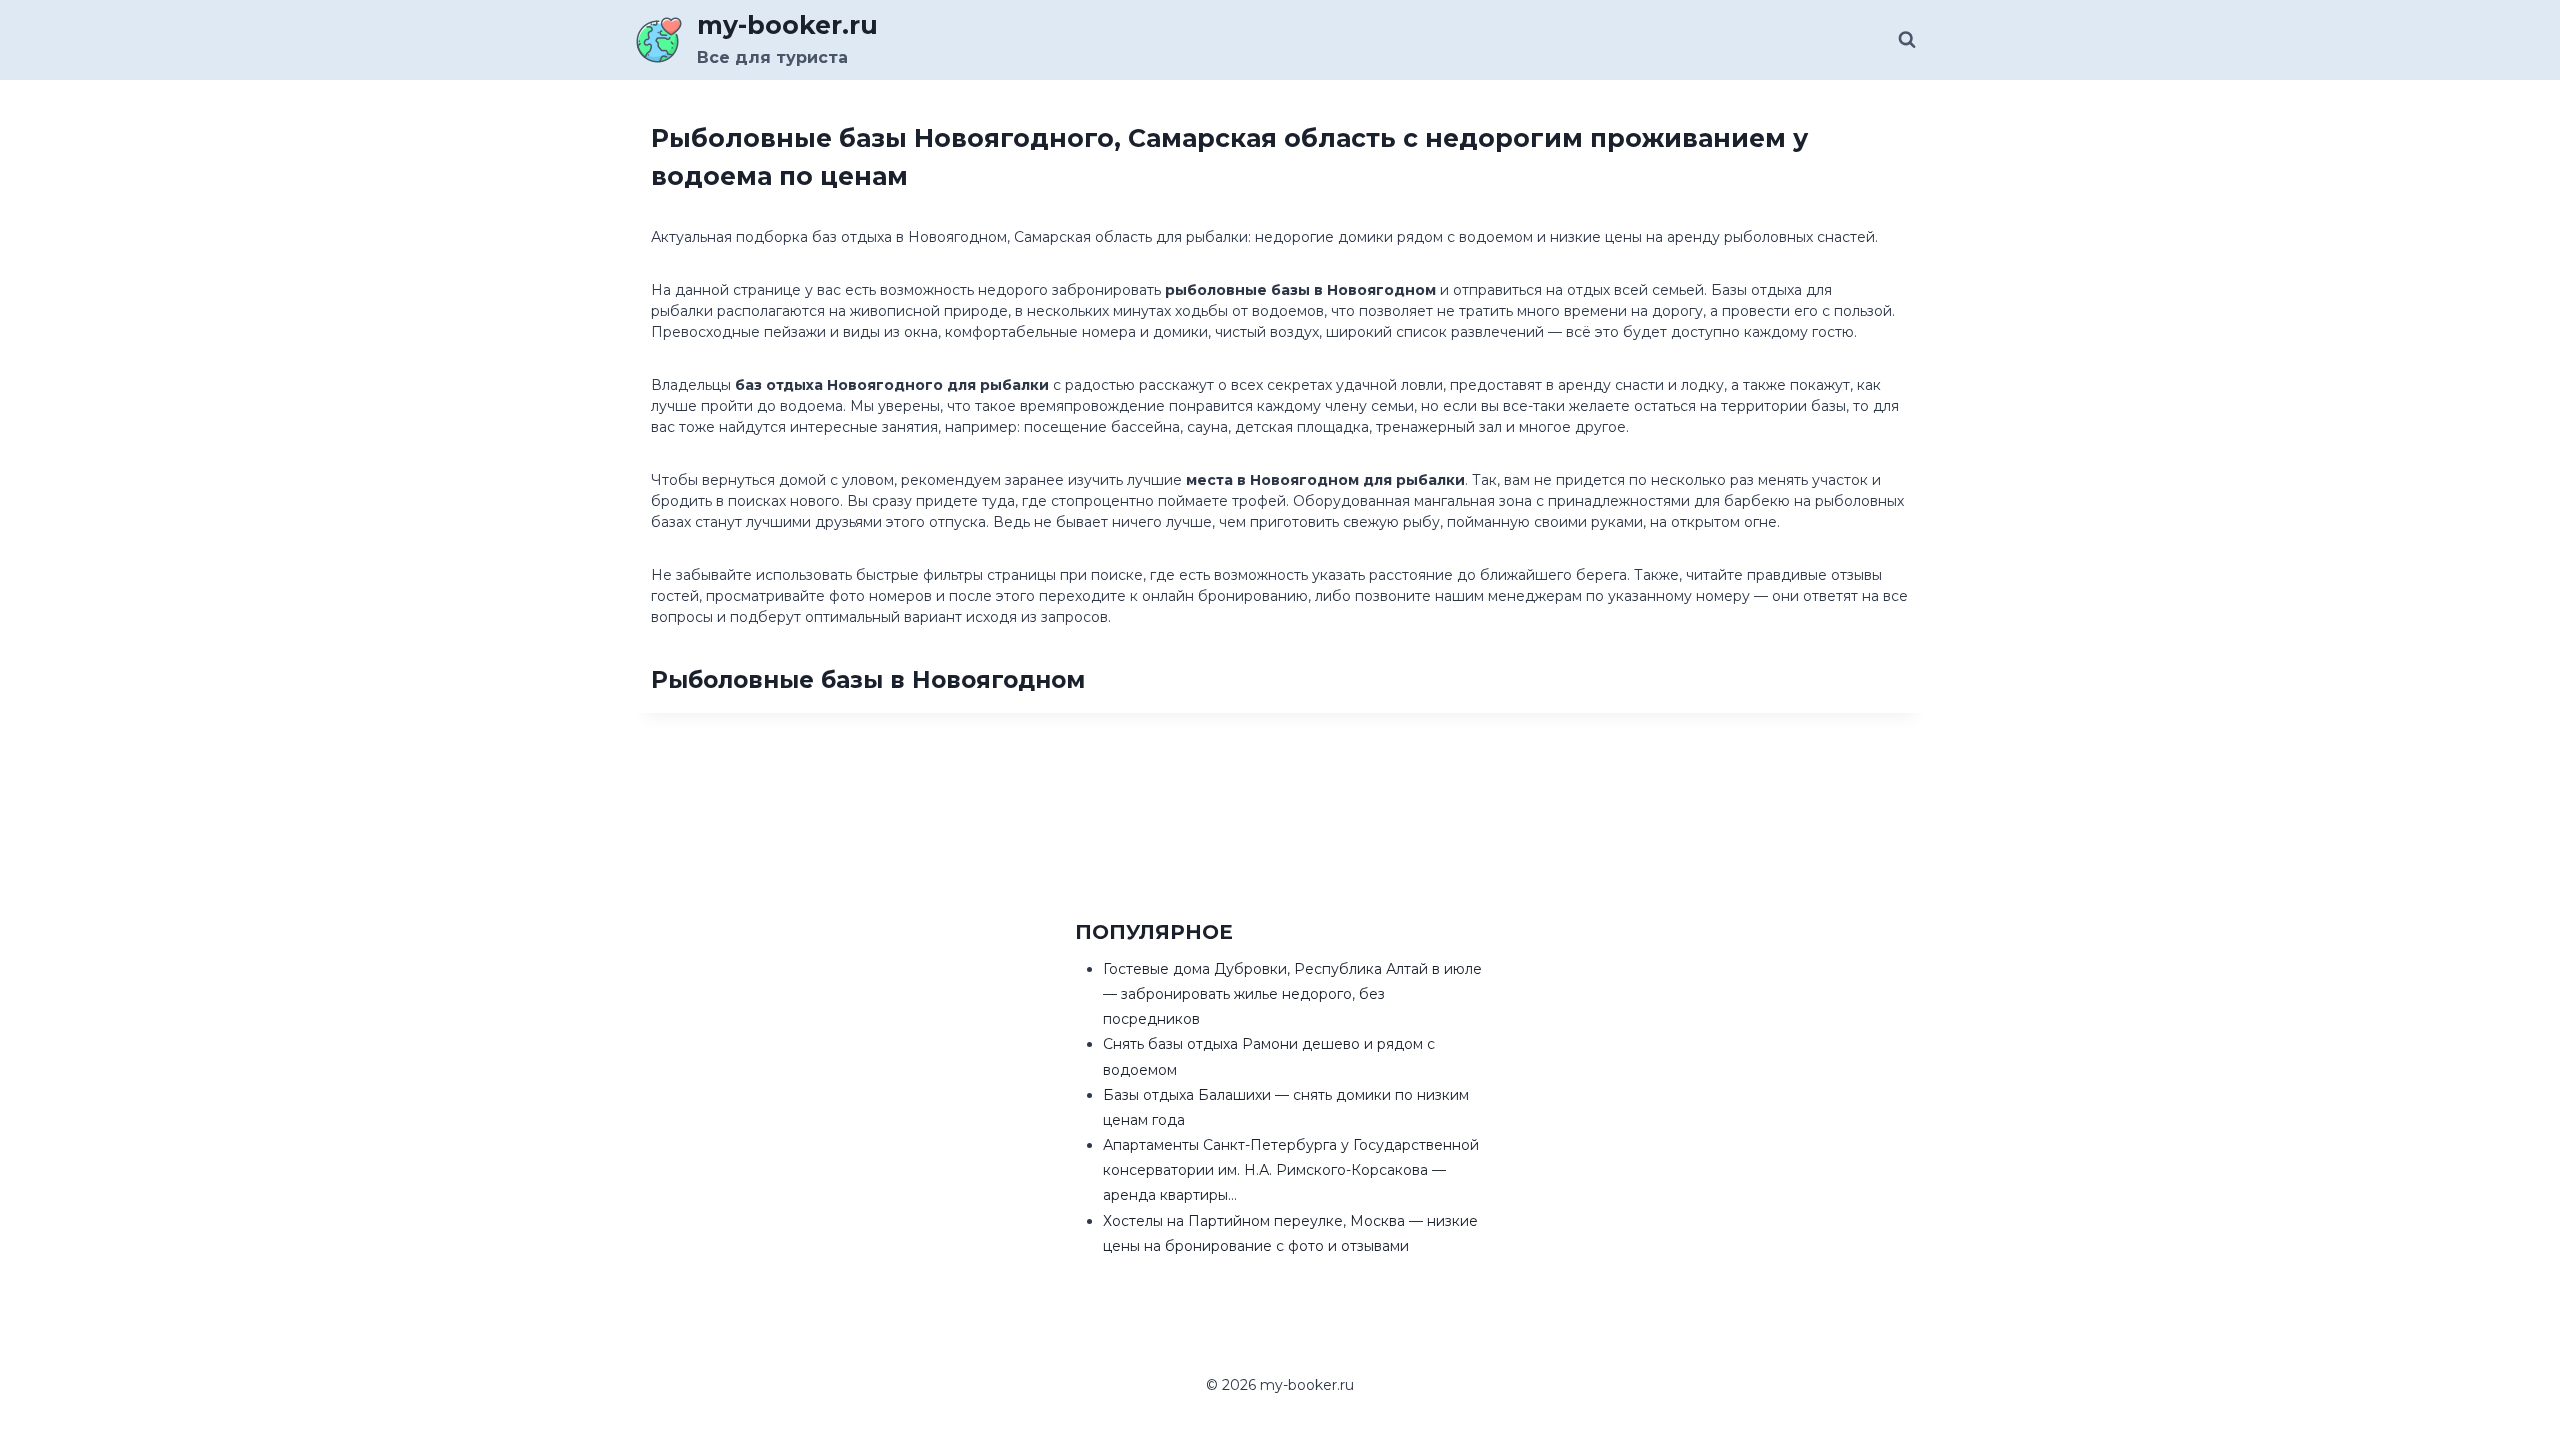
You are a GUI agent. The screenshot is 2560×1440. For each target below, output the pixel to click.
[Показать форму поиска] (1907, 40)
